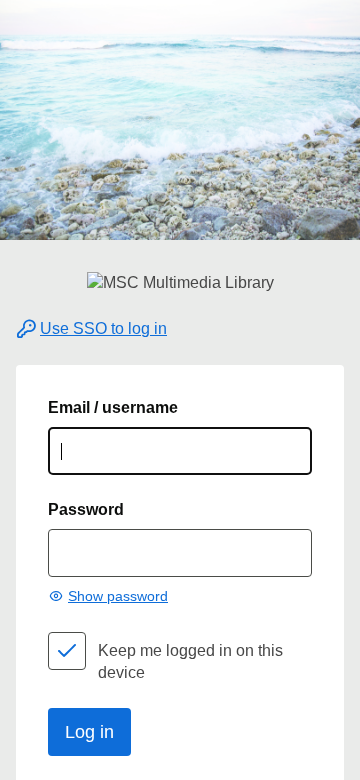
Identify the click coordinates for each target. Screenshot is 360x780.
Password (86, 509)
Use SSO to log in (103, 328)
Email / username (113, 407)
